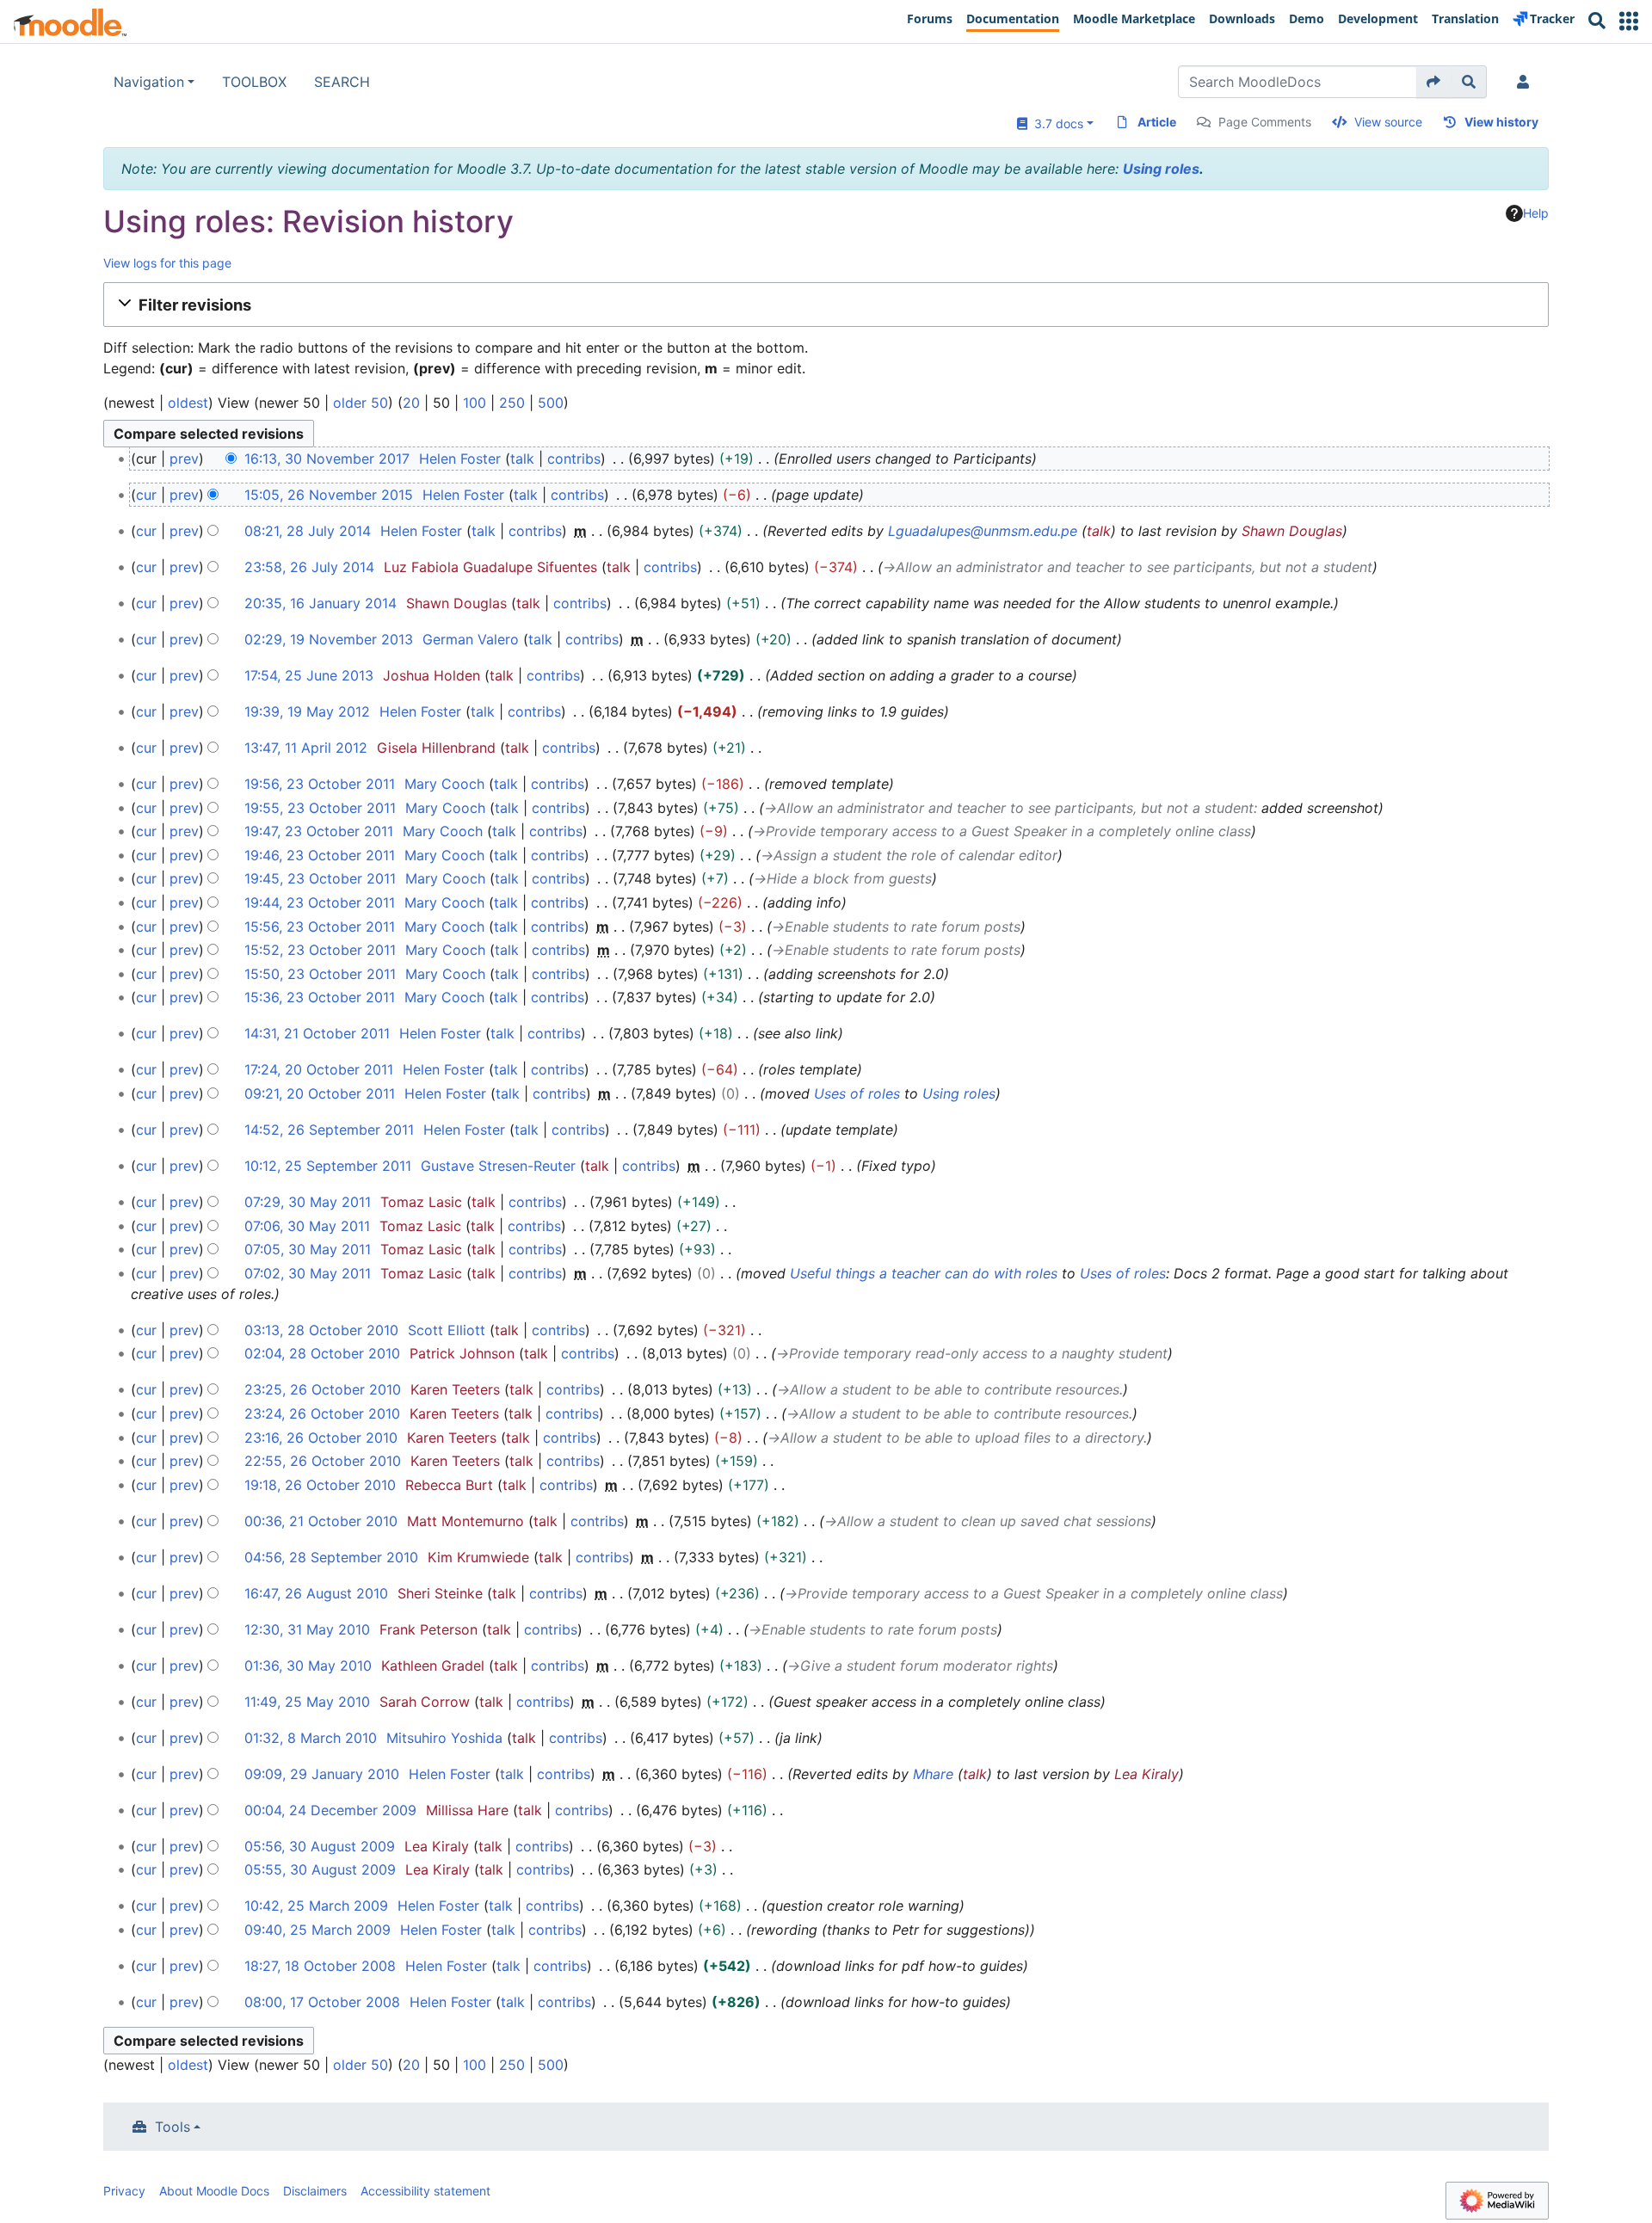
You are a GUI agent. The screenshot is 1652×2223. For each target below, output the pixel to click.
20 (411, 403)
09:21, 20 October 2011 (320, 1093)
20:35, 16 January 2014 (321, 603)
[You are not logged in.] (1526, 82)
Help (1536, 213)
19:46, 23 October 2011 (320, 855)
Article (1157, 122)
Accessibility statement (425, 2191)
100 (475, 403)
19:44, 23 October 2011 (320, 902)
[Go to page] (1434, 82)
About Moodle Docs (214, 2191)
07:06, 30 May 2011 (307, 1226)
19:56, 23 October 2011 (320, 784)
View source (1388, 122)
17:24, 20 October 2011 (319, 1069)
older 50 (361, 403)
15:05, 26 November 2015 (329, 495)
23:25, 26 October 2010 (323, 1389)
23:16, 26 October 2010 (321, 1438)
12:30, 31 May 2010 (307, 1629)
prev (184, 459)
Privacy (124, 2191)
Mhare (933, 1774)
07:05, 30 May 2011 (308, 1249)
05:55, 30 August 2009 (320, 1869)
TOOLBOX (254, 82)
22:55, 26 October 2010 (323, 1461)
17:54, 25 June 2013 (309, 675)
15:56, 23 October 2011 (320, 927)
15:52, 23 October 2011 (320, 950)
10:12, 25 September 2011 (328, 1166)
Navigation (149, 82)
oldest (188, 403)
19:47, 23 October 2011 (319, 831)
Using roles (1161, 169)
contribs (574, 459)
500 (551, 403)
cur (146, 495)
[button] (1629, 21)
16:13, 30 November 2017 (327, 459)
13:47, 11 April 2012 (306, 748)
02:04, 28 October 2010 (322, 1353)
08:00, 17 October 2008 (322, 2002)
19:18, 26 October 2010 (320, 1485)
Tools (173, 2127)
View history (1501, 122)
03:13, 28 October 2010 (321, 1330)
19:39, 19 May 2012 (307, 711)
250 (512, 403)
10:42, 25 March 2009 (316, 1906)
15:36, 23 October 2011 (320, 997)
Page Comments (1265, 122)
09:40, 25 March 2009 (317, 1930)
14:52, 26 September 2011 (329, 1130)
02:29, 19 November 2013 (329, 639)
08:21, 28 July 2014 (308, 531)
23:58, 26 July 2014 (309, 567)
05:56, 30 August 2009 (320, 1846)
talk (522, 459)
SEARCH (342, 82)
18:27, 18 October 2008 (320, 1966)
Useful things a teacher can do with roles (924, 1273)
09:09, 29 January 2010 (322, 1774)
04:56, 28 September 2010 (331, 1557)
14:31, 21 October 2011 (317, 1033)
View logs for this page (167, 263)
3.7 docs (1055, 123)
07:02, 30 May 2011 (308, 1273)
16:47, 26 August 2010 (316, 1593)
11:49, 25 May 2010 (307, 1702)
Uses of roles (857, 1093)
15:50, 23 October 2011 (320, 974)
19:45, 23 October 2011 (320, 878)
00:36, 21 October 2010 (321, 1521)
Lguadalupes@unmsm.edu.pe (983, 531)
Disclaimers (315, 2191)
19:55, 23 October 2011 (320, 808)
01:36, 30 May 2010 (308, 1666)
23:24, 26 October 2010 (322, 1413)
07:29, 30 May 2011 (308, 1202)
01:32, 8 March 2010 (311, 1738)
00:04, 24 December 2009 (330, 1810)
